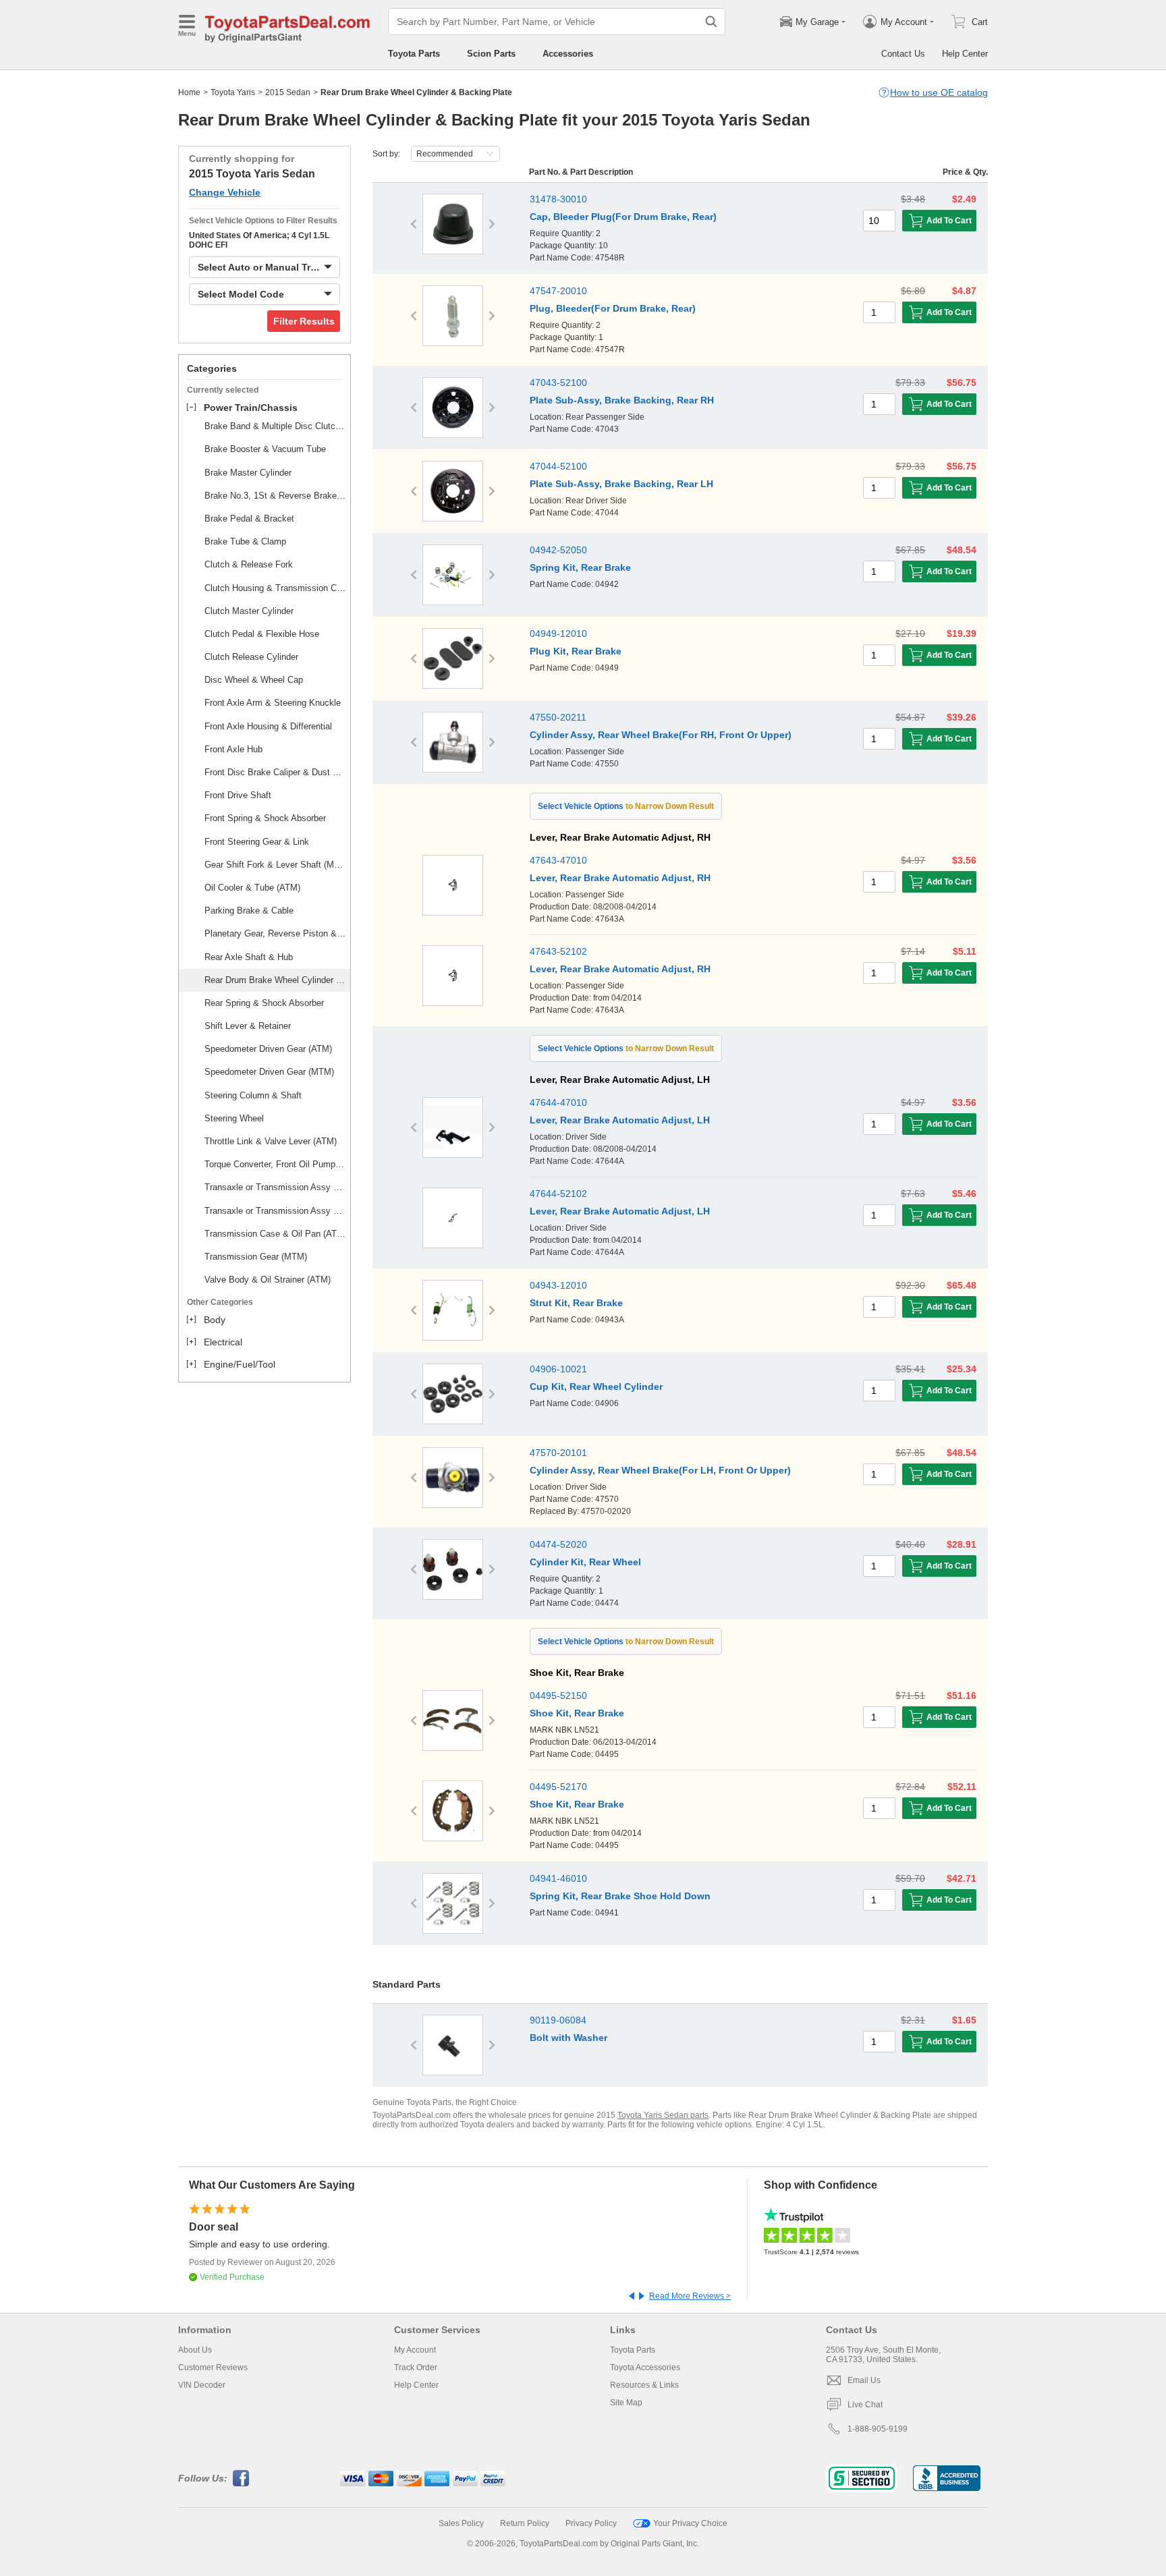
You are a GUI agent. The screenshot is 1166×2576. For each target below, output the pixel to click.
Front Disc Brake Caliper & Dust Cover (275, 772)
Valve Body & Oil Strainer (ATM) (268, 1280)
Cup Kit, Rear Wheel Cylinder (596, 1387)
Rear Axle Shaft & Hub (249, 957)
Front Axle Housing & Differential (268, 726)
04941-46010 (558, 1878)
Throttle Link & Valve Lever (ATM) (271, 1141)
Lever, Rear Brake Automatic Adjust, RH (620, 878)
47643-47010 (558, 860)
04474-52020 (558, 1544)
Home (189, 92)
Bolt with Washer (568, 2038)
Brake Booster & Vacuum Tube (265, 449)
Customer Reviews (213, 2368)
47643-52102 (558, 951)
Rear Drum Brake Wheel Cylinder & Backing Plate (275, 980)
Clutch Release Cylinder (251, 657)
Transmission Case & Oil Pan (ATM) (275, 1234)
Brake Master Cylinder (248, 473)
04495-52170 (558, 1787)
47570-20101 (558, 1453)
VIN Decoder (202, 2385)
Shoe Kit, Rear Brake (577, 1713)
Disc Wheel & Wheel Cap (254, 680)
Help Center (965, 54)
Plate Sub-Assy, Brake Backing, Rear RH (622, 400)
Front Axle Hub (233, 749)
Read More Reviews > (690, 2296)
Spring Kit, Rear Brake (580, 567)
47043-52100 (558, 383)
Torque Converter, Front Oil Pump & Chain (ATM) (275, 1164)
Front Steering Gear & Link (257, 842)
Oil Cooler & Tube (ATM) (252, 888)
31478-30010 (558, 199)
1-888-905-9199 (878, 2429)
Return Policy (525, 2523)
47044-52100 (558, 466)
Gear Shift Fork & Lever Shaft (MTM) (275, 865)
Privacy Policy (591, 2523)
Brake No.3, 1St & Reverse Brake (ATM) (275, 496)
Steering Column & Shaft (253, 1095)
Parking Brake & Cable (249, 911)
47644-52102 (558, 1194)
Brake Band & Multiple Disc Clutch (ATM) (275, 426)
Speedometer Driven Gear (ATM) (268, 1049)
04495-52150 (558, 1696)
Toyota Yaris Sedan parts (663, 2115)
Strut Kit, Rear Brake (576, 1303)
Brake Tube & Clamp (245, 541)
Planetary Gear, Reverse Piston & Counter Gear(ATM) (275, 933)
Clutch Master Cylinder (249, 611)
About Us (195, 2350)
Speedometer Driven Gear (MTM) (269, 1072)
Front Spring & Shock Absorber (265, 818)
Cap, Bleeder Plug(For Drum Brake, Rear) (623, 217)
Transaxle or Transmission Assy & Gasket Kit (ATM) (275, 1187)
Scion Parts (491, 54)
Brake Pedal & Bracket (249, 519)
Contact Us (903, 54)
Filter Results (304, 321)
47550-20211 (558, 717)
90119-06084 (558, 2020)
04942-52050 (558, 550)
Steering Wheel (234, 1118)
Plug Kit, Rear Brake (576, 651)
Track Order (416, 2368)
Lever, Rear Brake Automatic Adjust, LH (620, 1120)
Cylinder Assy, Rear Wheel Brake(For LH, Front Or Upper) (660, 1470)
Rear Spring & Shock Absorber (264, 1003)
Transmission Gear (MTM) (256, 1257)
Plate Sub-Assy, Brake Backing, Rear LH (621, 484)
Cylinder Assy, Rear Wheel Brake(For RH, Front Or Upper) (661, 735)
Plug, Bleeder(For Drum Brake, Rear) (613, 308)
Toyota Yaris (233, 92)
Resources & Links (644, 2385)
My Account (415, 2350)
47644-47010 (558, 1102)
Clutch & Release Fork (249, 564)
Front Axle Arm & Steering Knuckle (273, 703)
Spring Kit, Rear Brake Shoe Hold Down (620, 1896)
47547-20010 (558, 291)
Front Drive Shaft (238, 795)
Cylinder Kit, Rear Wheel (585, 1562)
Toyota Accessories (645, 2368)
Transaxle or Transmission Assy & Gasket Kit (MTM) (275, 1211)
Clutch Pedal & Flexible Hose (262, 634)
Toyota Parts (414, 54)
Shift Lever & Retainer (248, 1026)
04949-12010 (558, 634)
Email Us (864, 2380)
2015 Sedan (288, 92)
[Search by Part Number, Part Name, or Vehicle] (711, 22)
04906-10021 (558, 1369)
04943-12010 (558, 1285)
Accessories (568, 54)
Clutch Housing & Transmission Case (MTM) (275, 588)
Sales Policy (461, 2523)
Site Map (626, 2403)
